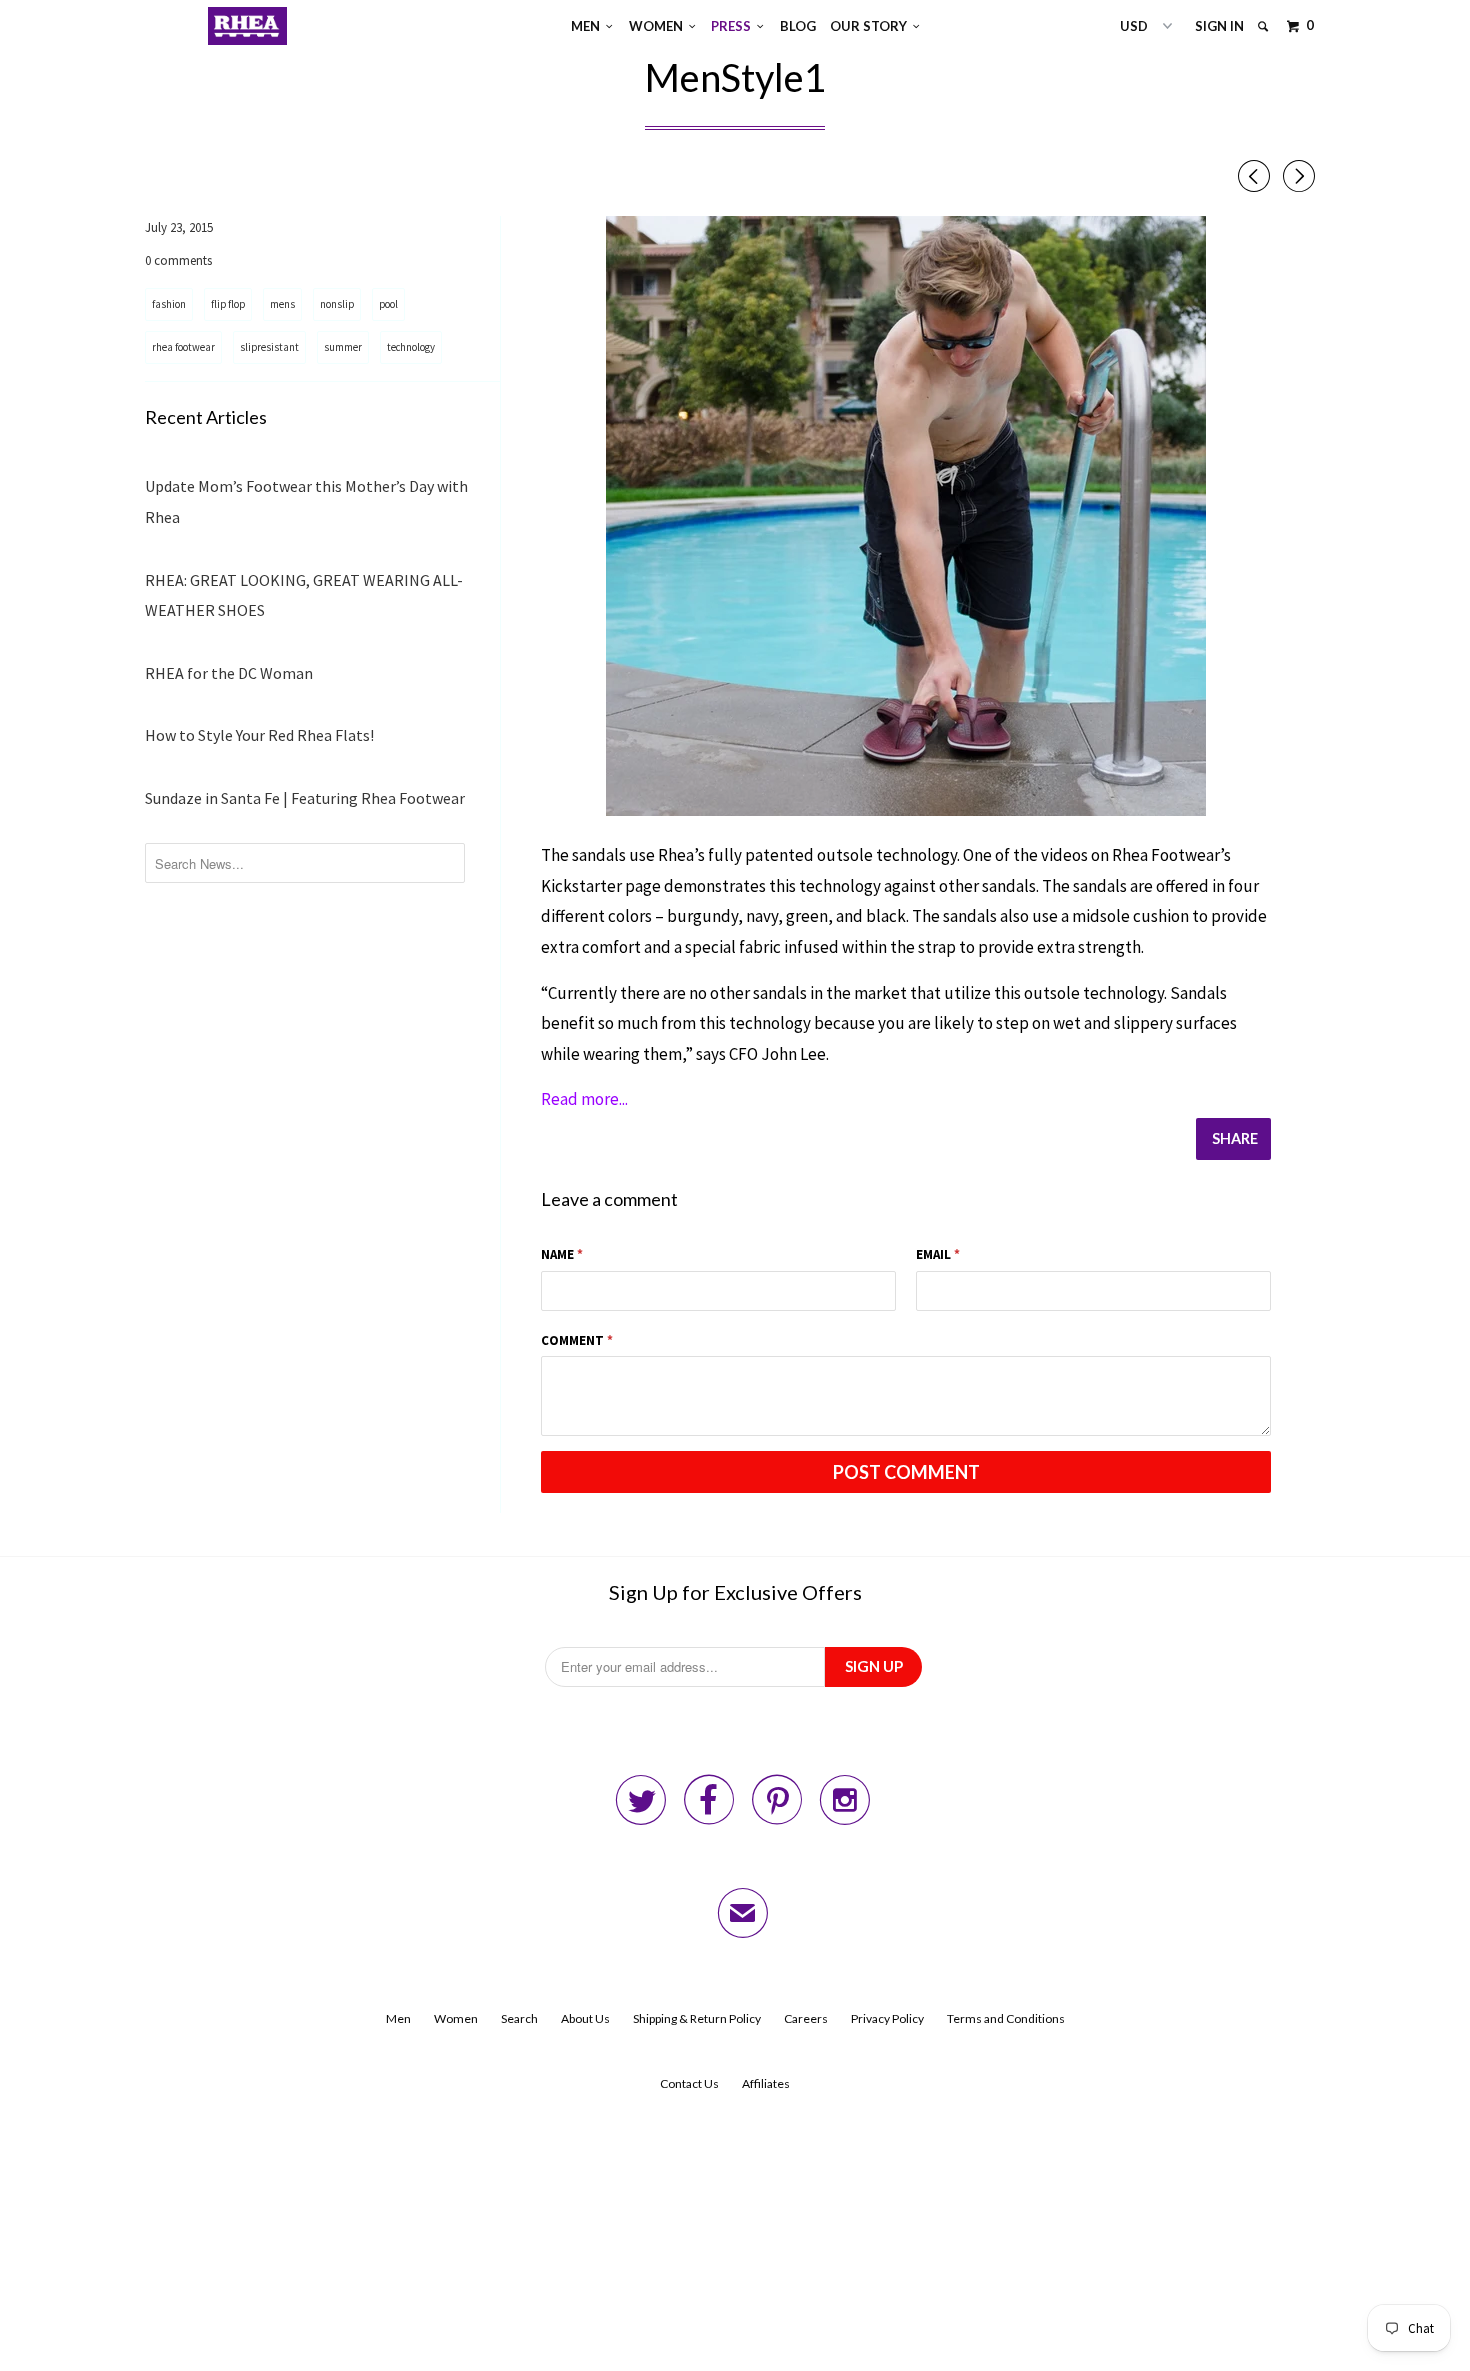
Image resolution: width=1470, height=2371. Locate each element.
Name (562, 1254)
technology (411, 347)
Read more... (584, 1099)
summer (343, 347)
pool (388, 304)
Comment (577, 1340)
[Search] (1264, 26)
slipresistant (269, 347)
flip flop (228, 304)
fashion (169, 304)
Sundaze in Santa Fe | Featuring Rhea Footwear (305, 798)
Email (938, 1254)
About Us (585, 2018)
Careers (806, 2018)
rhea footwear (183, 347)
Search (519, 2018)
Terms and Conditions (1006, 2018)
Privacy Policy (887, 2018)
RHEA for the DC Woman (229, 673)
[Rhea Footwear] (248, 26)
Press (734, 26)
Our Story (871, 26)
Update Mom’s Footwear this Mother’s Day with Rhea (306, 501)
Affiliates (766, 2083)
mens (282, 304)
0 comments (178, 260)
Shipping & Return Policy (697, 2018)
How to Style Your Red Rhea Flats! (259, 735)
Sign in (1219, 26)
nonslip (337, 304)
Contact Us (689, 2083)
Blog (798, 26)
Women (659, 26)
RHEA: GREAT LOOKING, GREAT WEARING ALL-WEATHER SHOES (304, 595)
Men (588, 26)
